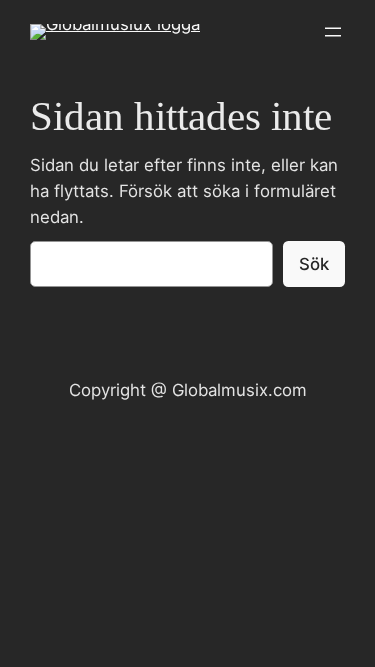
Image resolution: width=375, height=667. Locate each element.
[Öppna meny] (333, 32)
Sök (314, 264)
